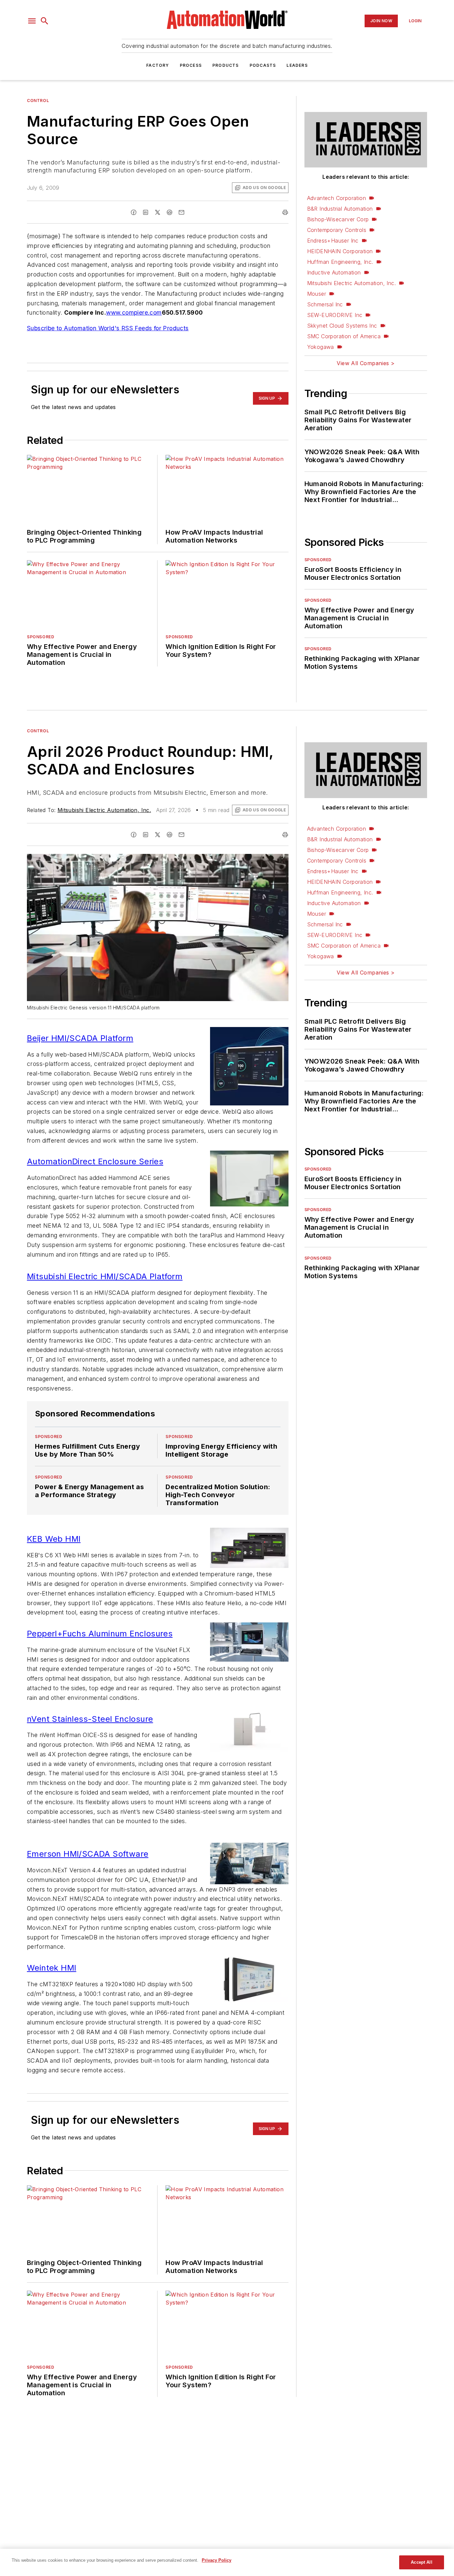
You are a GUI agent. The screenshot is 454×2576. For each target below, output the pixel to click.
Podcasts (263, 65)
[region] (227, 2562)
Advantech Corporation (337, 198)
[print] (285, 212)
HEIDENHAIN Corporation (340, 251)
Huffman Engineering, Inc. (340, 262)
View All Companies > (366, 363)
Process (191, 65)
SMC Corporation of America (344, 336)
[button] (32, 21)
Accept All (421, 2562)
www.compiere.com (134, 312)
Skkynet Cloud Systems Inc (342, 326)
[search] (45, 21)
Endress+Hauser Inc (333, 241)
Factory (158, 65)
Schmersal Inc (325, 304)
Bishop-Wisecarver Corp (338, 219)
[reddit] (170, 212)
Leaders (297, 65)
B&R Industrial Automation (340, 209)
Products (226, 65)
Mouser (317, 294)
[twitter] (158, 212)
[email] (181, 212)
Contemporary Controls (337, 230)
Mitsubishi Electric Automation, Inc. (351, 283)
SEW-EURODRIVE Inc (335, 315)
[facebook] (134, 212)
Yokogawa (321, 347)
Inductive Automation (334, 272)
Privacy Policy (217, 2560)
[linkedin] (146, 212)
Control (38, 101)
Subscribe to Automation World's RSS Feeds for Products (108, 328)
